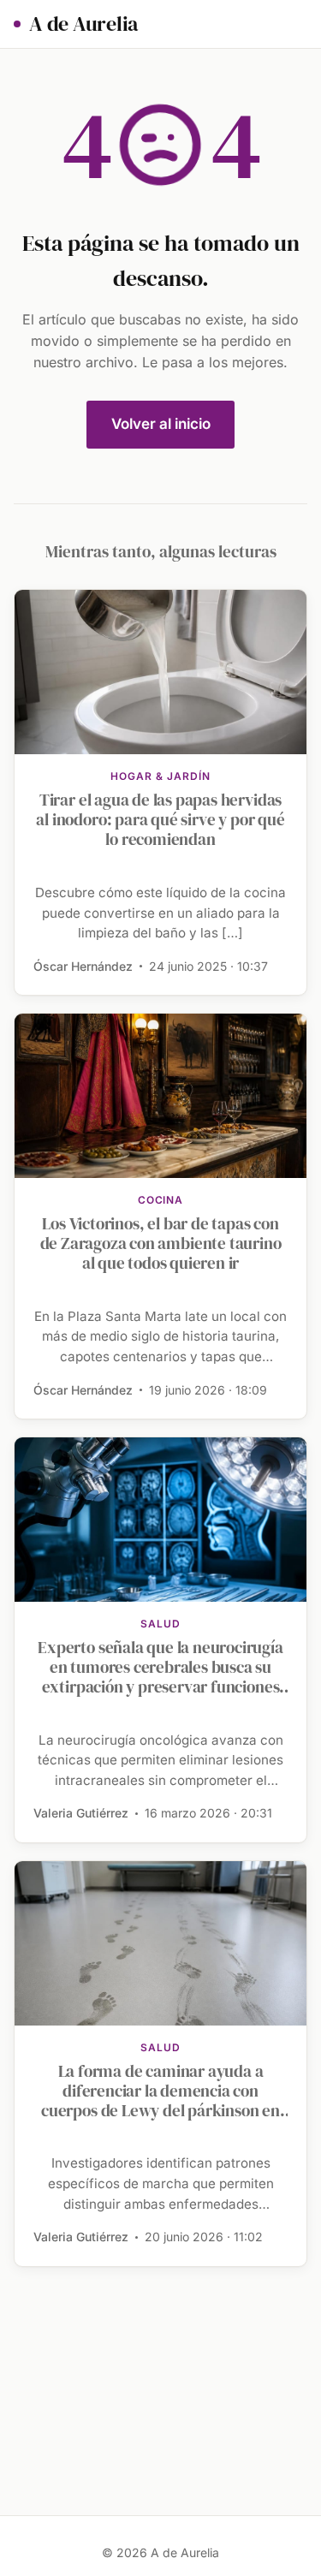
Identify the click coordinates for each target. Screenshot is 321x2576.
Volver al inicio (161, 424)
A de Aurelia (83, 24)
